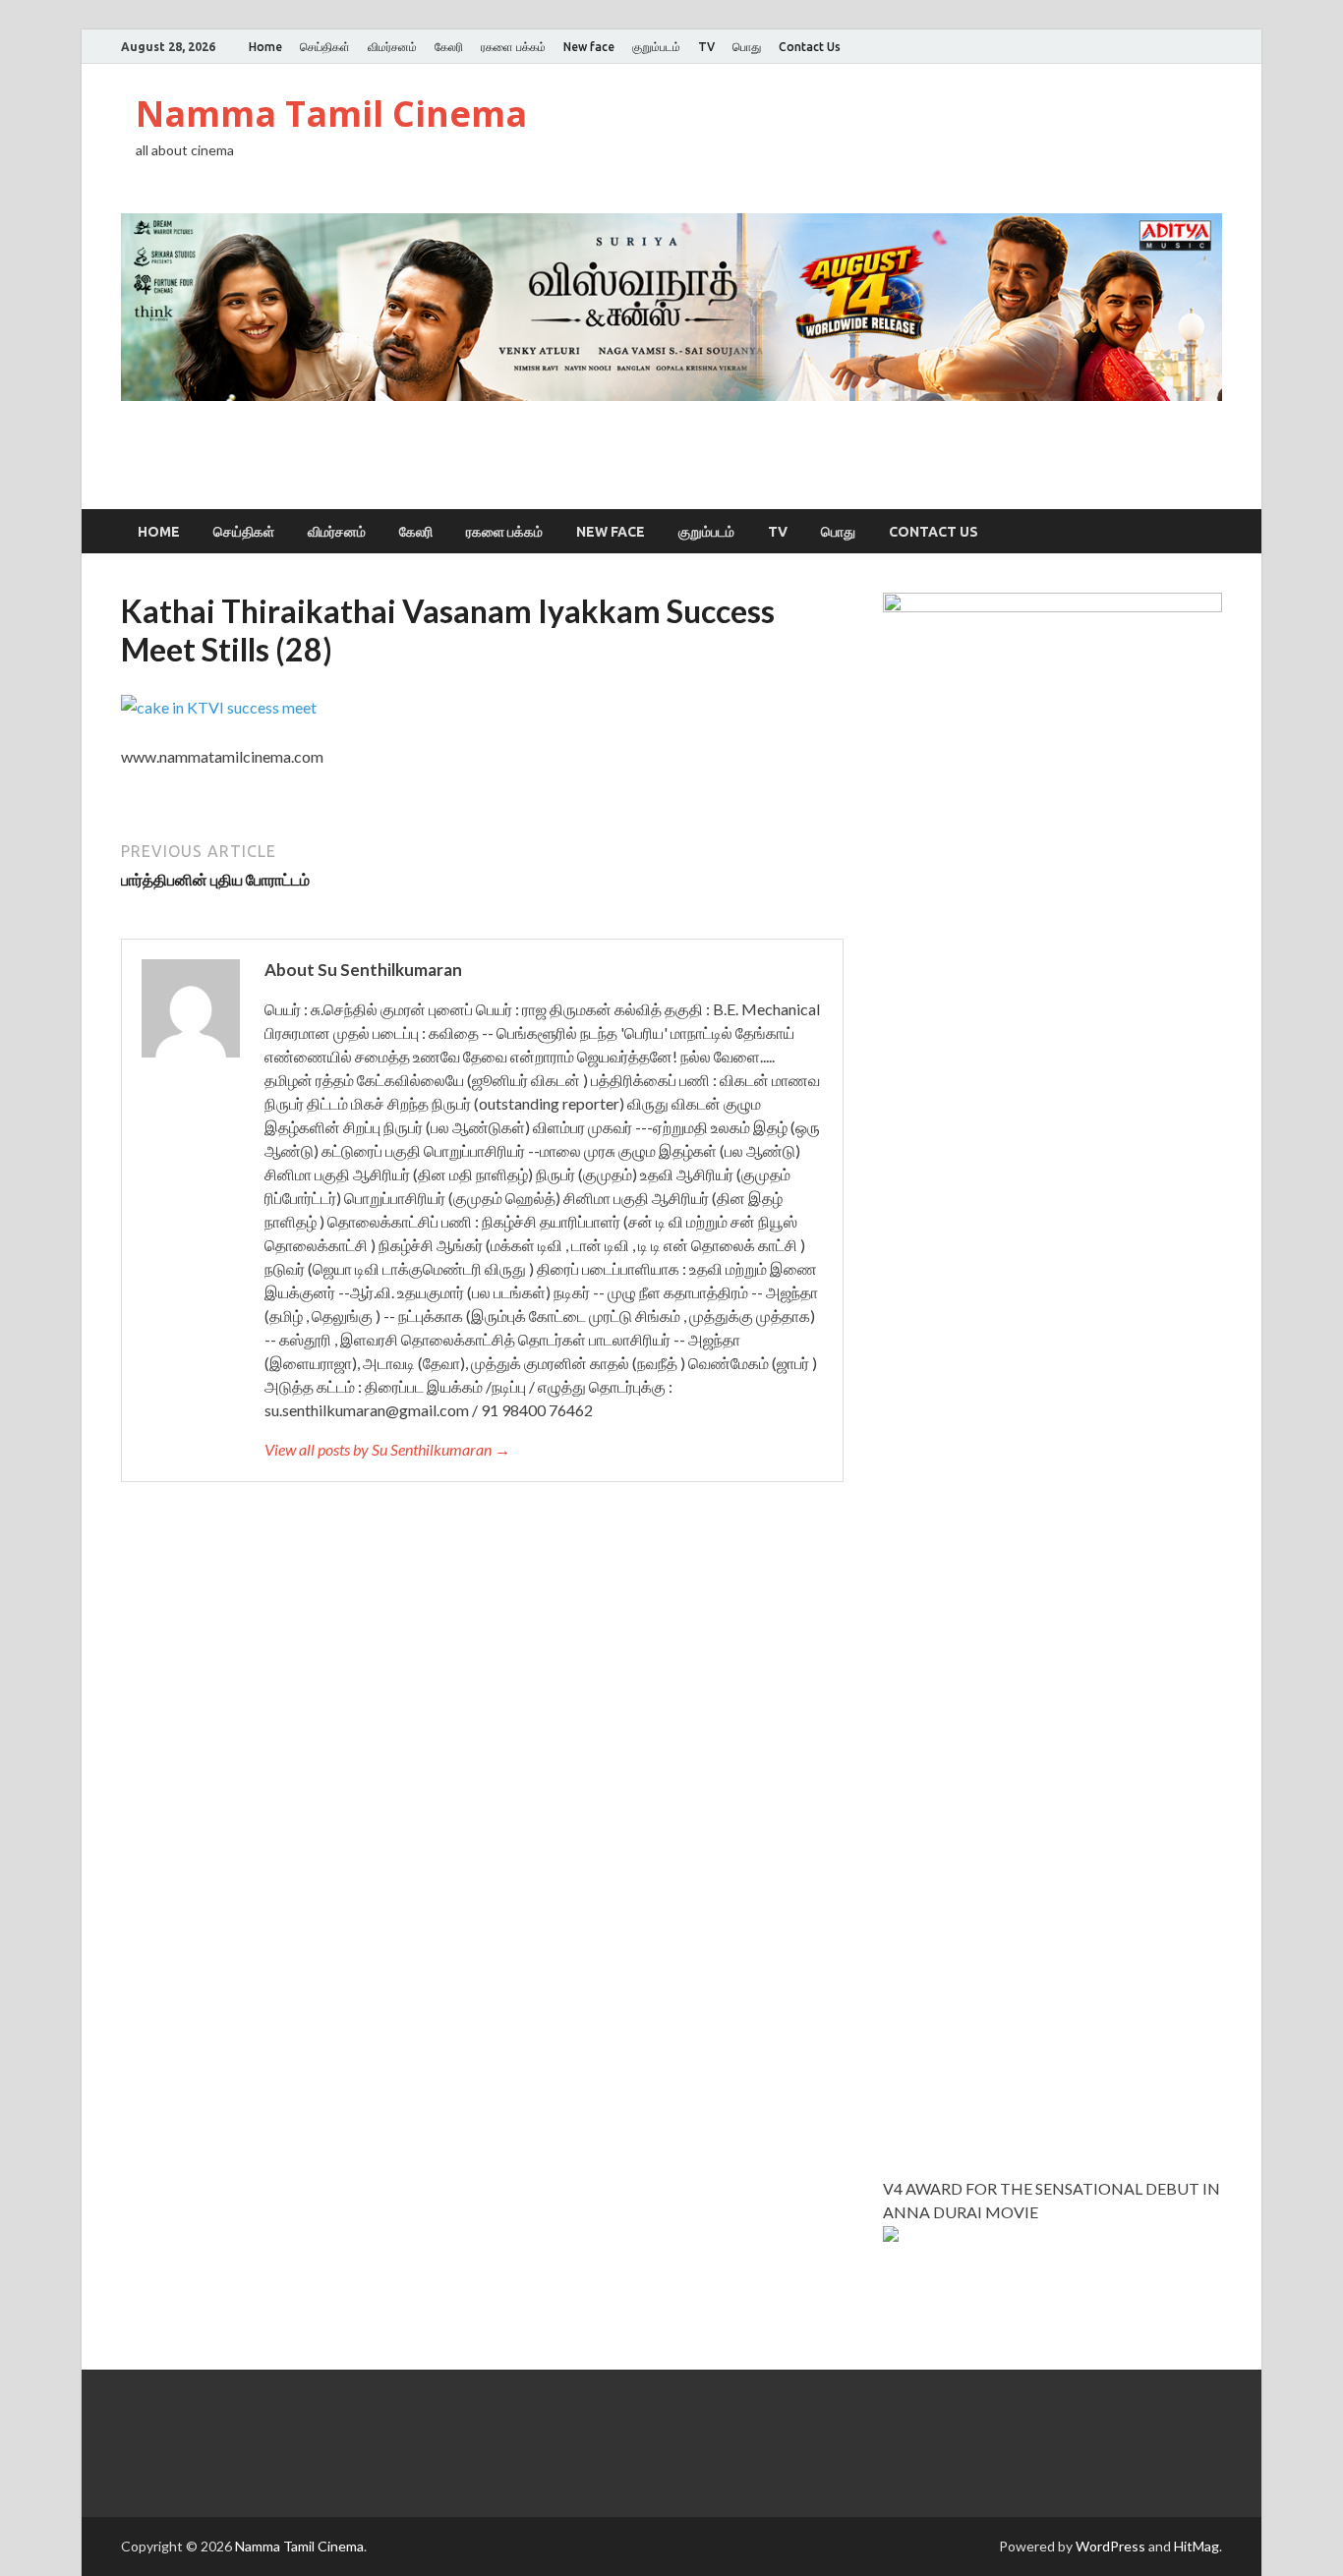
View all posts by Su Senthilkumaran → (387, 1449)
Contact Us (810, 47)
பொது (747, 47)
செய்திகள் (325, 47)
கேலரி (449, 47)
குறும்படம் (656, 47)
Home (265, 47)
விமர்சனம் (392, 47)
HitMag (1197, 2546)
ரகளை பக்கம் (513, 47)
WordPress (1110, 2546)
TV (706, 47)
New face (589, 47)
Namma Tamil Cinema (331, 114)
